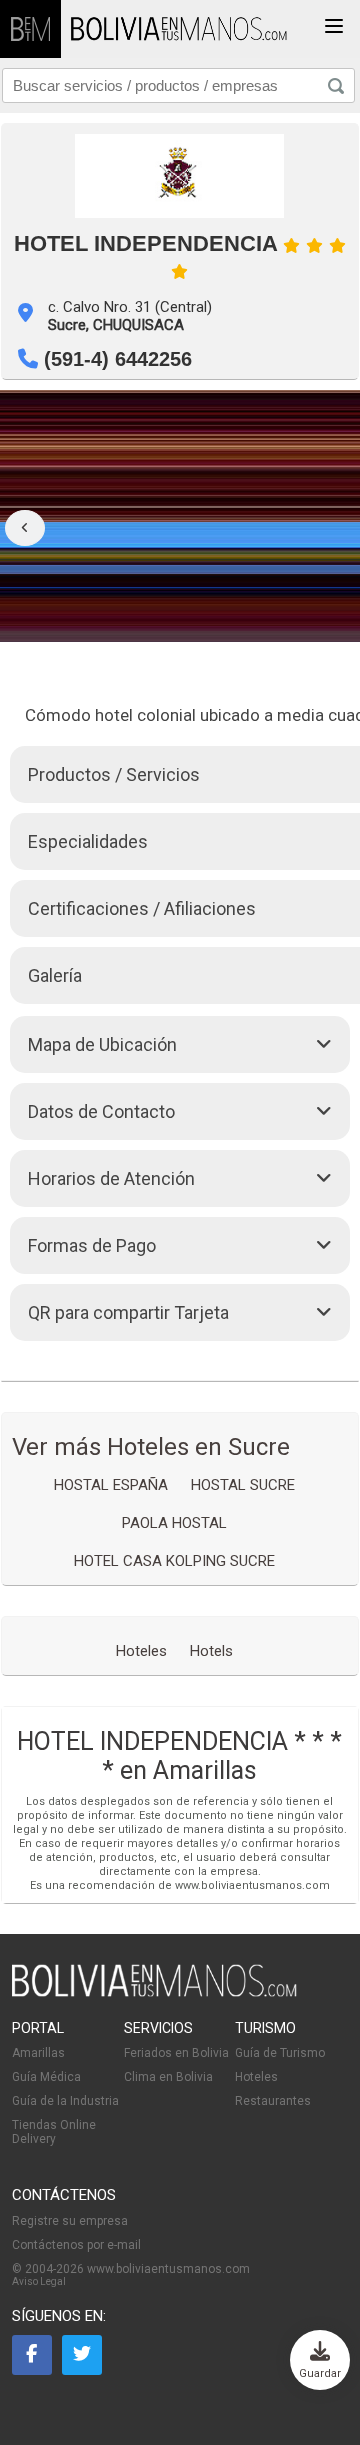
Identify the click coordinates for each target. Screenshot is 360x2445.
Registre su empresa (70, 2221)
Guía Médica (46, 2077)
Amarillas (38, 2053)
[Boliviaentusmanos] (30, 29)
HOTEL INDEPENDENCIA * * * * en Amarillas (179, 1756)
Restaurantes (273, 2101)
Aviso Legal (39, 2281)
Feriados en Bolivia (176, 2053)
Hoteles (256, 2077)
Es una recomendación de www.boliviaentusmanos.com (180, 1885)
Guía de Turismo (280, 2053)
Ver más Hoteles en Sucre (151, 1447)
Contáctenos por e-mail (76, 2245)
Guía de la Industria (65, 2101)
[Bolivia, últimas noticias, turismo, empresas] (154, 1993)
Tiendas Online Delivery (54, 2132)
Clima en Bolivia (168, 2077)
